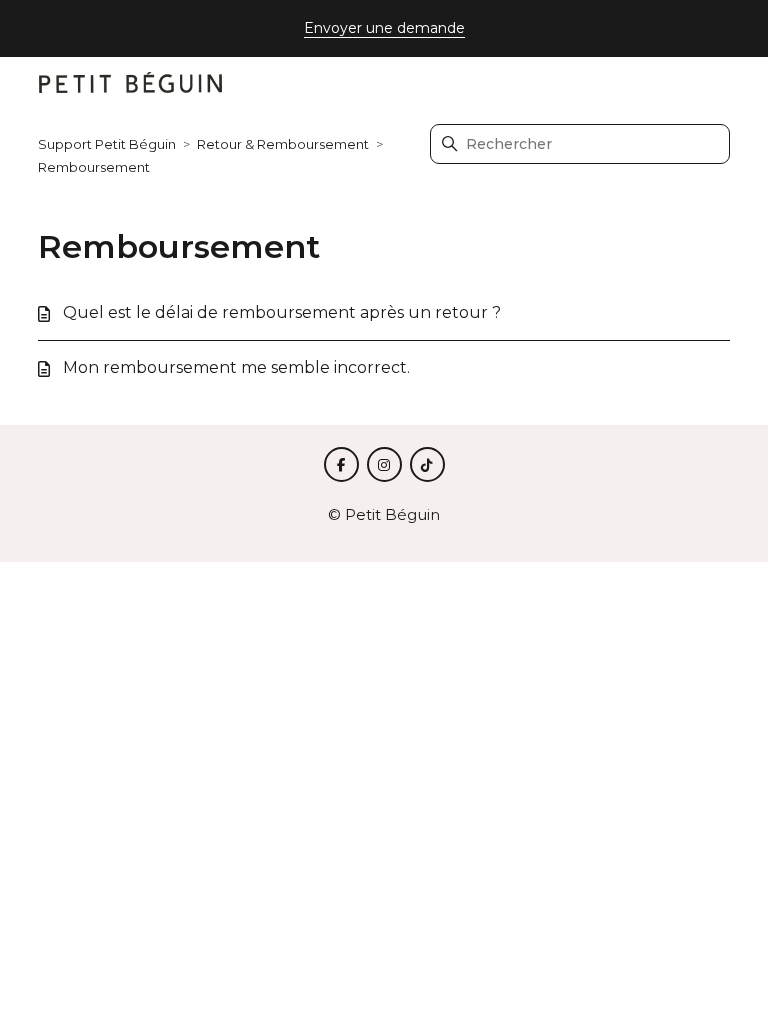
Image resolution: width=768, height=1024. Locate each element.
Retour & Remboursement (283, 144)
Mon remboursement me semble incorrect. (236, 367)
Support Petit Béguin (107, 144)
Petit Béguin (392, 514)
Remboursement (94, 167)
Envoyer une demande (384, 28)
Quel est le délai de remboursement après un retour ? (282, 312)
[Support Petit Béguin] (130, 83)
